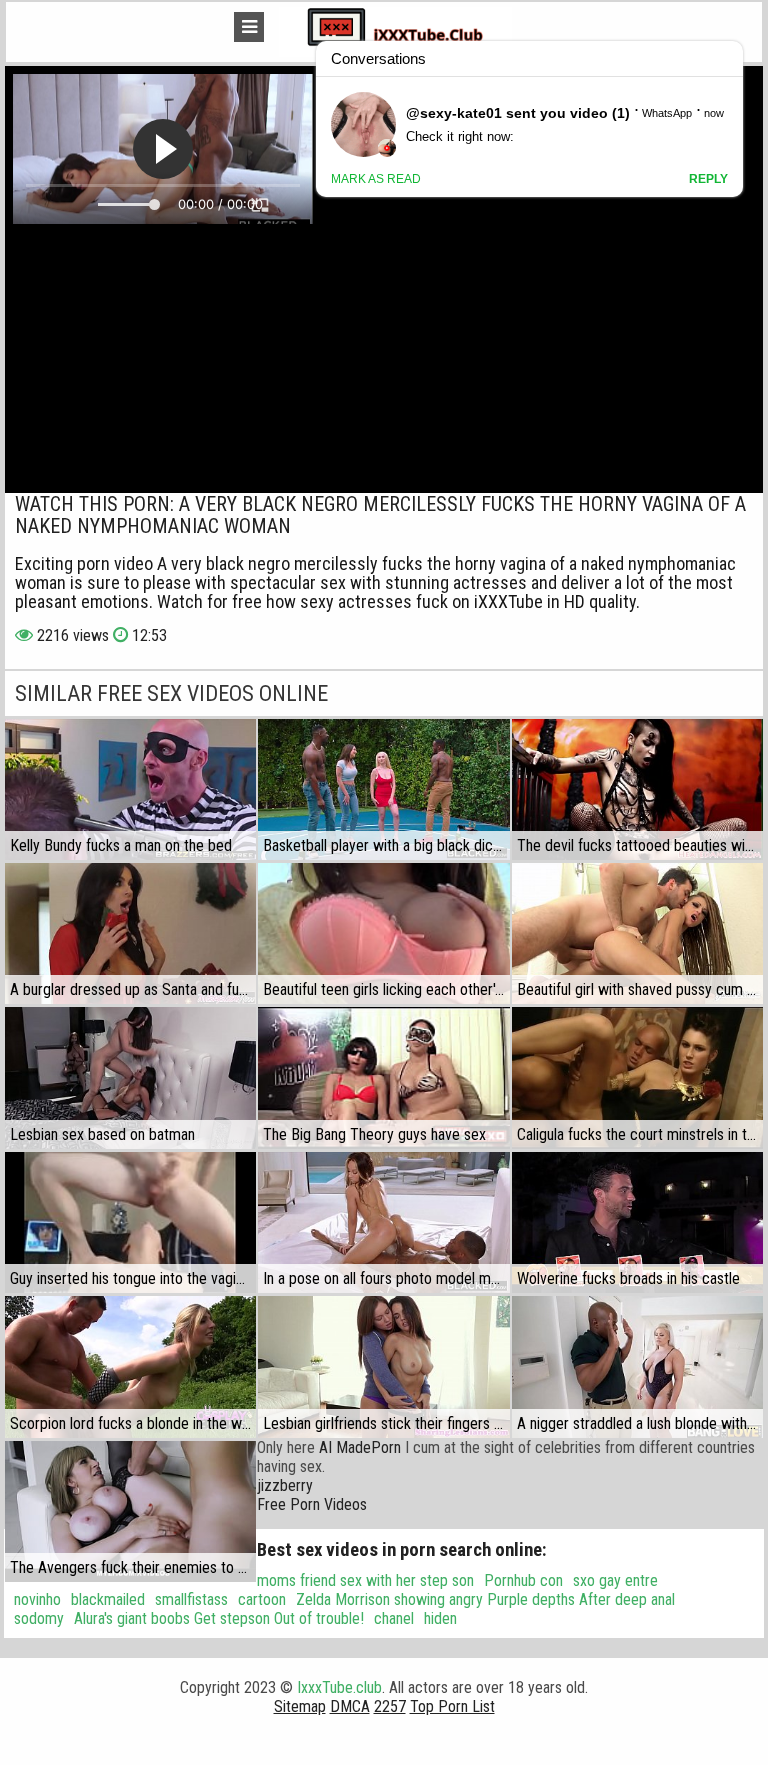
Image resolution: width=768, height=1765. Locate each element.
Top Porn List (452, 1706)
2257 (390, 1706)
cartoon (262, 1599)
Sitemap (300, 1706)
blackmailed (108, 1599)
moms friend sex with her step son (365, 1580)
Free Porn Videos (312, 1504)
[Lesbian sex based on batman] (130, 1077)
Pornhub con (523, 1580)
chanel (394, 1618)
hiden (440, 1618)
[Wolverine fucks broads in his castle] (637, 1222)
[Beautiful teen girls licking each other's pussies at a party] (383, 933)
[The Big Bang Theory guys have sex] (383, 1077)
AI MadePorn (360, 1447)
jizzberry (285, 1485)
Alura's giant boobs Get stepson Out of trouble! (219, 1618)
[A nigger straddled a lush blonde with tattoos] (637, 1366)
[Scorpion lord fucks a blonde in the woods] (130, 1366)
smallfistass (191, 1599)
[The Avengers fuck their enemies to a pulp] (130, 1511)
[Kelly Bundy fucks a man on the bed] (130, 789)
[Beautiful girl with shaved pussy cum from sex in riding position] (637, 933)
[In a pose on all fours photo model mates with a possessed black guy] (383, 1222)
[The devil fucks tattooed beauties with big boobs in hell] (637, 789)
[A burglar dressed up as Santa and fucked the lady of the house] (130, 933)
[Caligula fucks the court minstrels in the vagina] (637, 1077)
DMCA (350, 1706)
